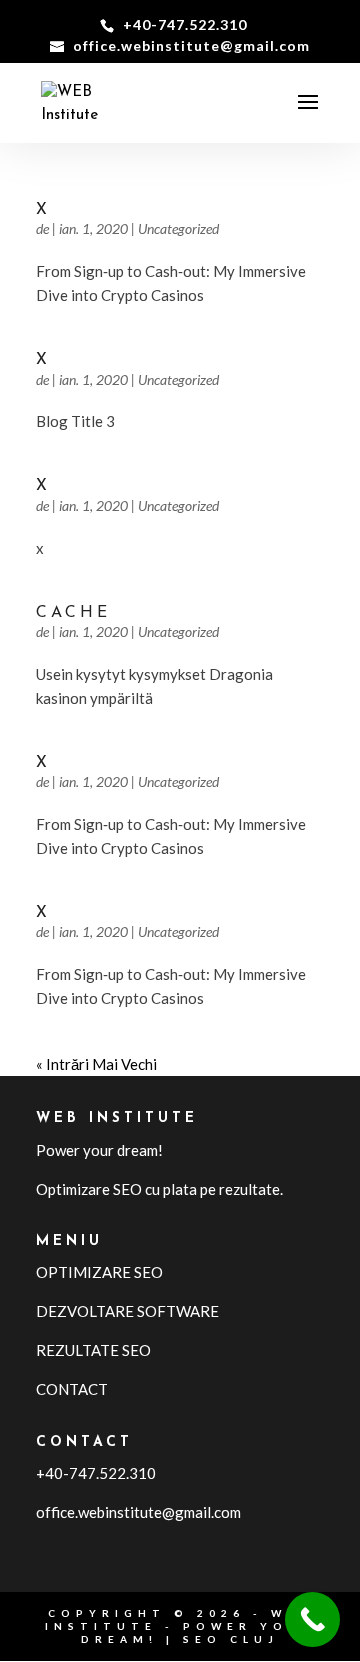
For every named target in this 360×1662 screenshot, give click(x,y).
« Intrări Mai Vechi (96, 1064)
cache (73, 613)
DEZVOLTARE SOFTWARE (127, 1311)
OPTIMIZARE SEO (99, 1272)
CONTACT (72, 1389)
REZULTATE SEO (93, 1350)
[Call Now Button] (312, 1619)
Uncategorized (178, 228)
